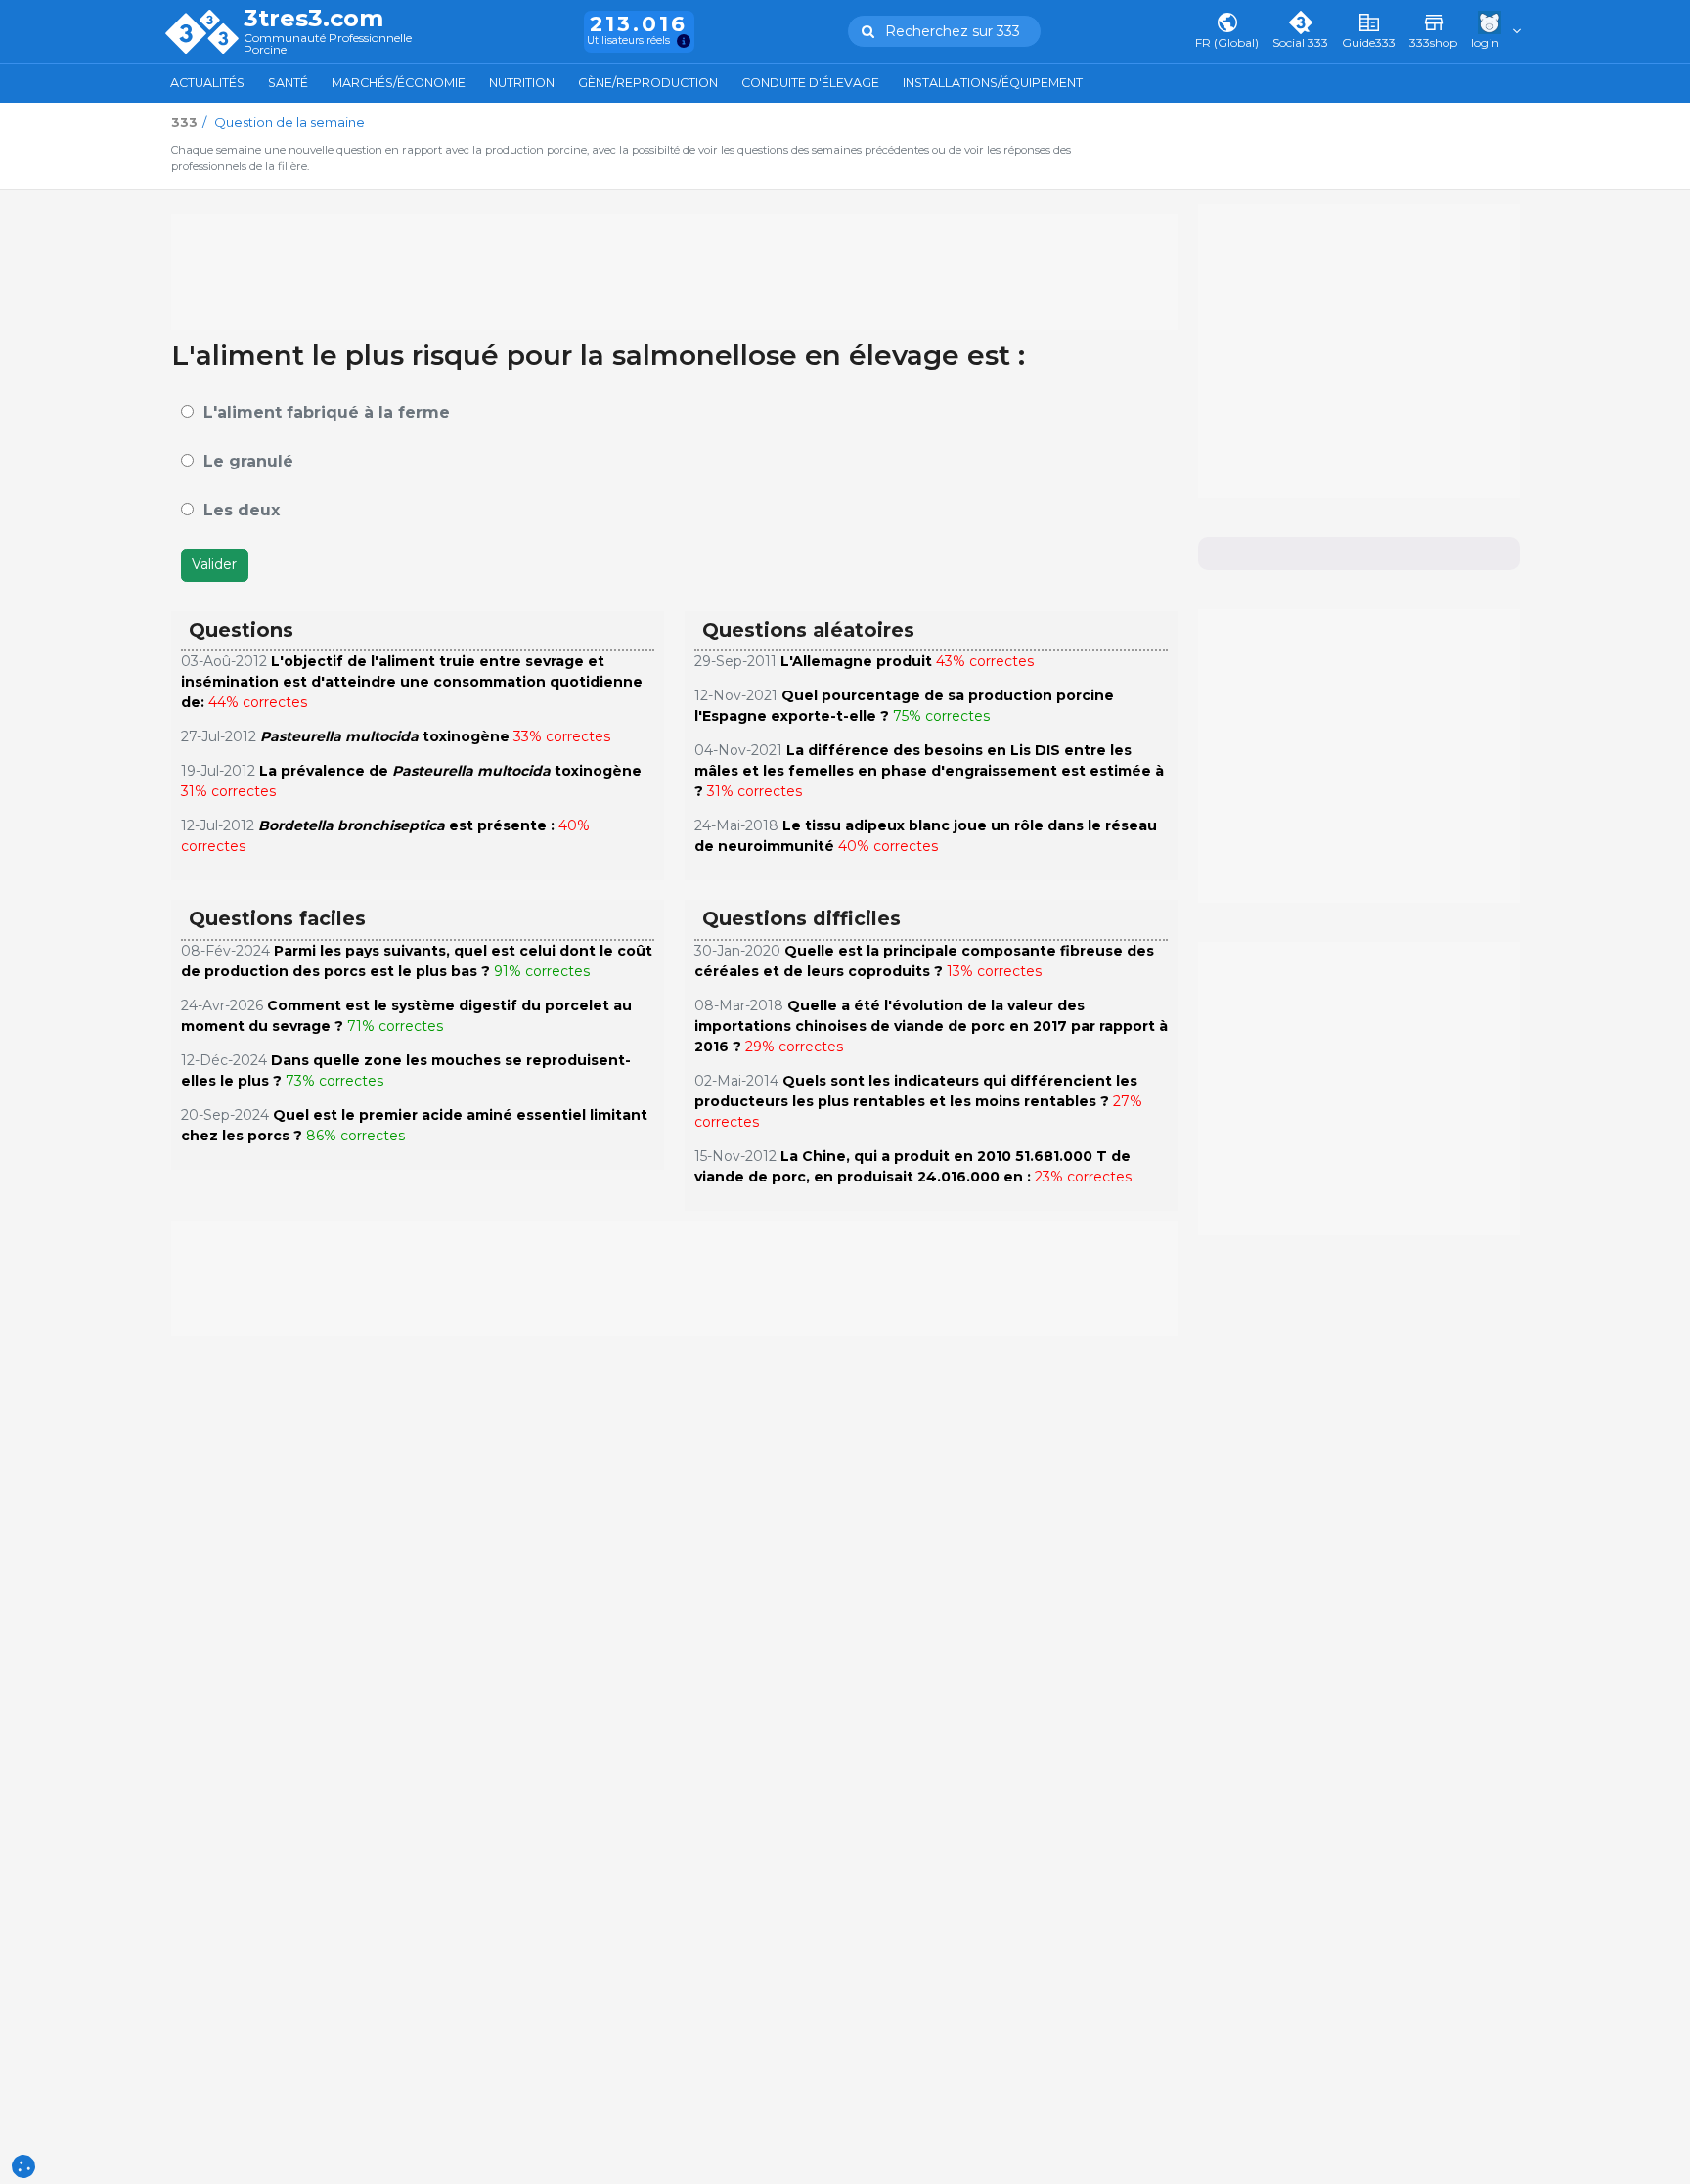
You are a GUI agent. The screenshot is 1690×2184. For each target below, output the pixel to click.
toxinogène (385, 736)
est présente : (408, 825)
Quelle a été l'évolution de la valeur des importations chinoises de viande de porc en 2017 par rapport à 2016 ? (931, 1026)
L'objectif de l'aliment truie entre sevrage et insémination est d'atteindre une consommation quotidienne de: (412, 682)
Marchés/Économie (399, 83)
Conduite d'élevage (810, 83)
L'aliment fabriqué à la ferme (327, 412)
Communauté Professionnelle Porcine (328, 45)
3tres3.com (313, 19)
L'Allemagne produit (856, 661)
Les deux (242, 510)
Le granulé (248, 461)
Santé (288, 83)
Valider (214, 564)
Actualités (207, 83)
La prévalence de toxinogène (450, 771)
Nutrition (522, 83)
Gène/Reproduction (648, 83)
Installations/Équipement (993, 83)
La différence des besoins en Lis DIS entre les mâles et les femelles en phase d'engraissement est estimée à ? (929, 771)
